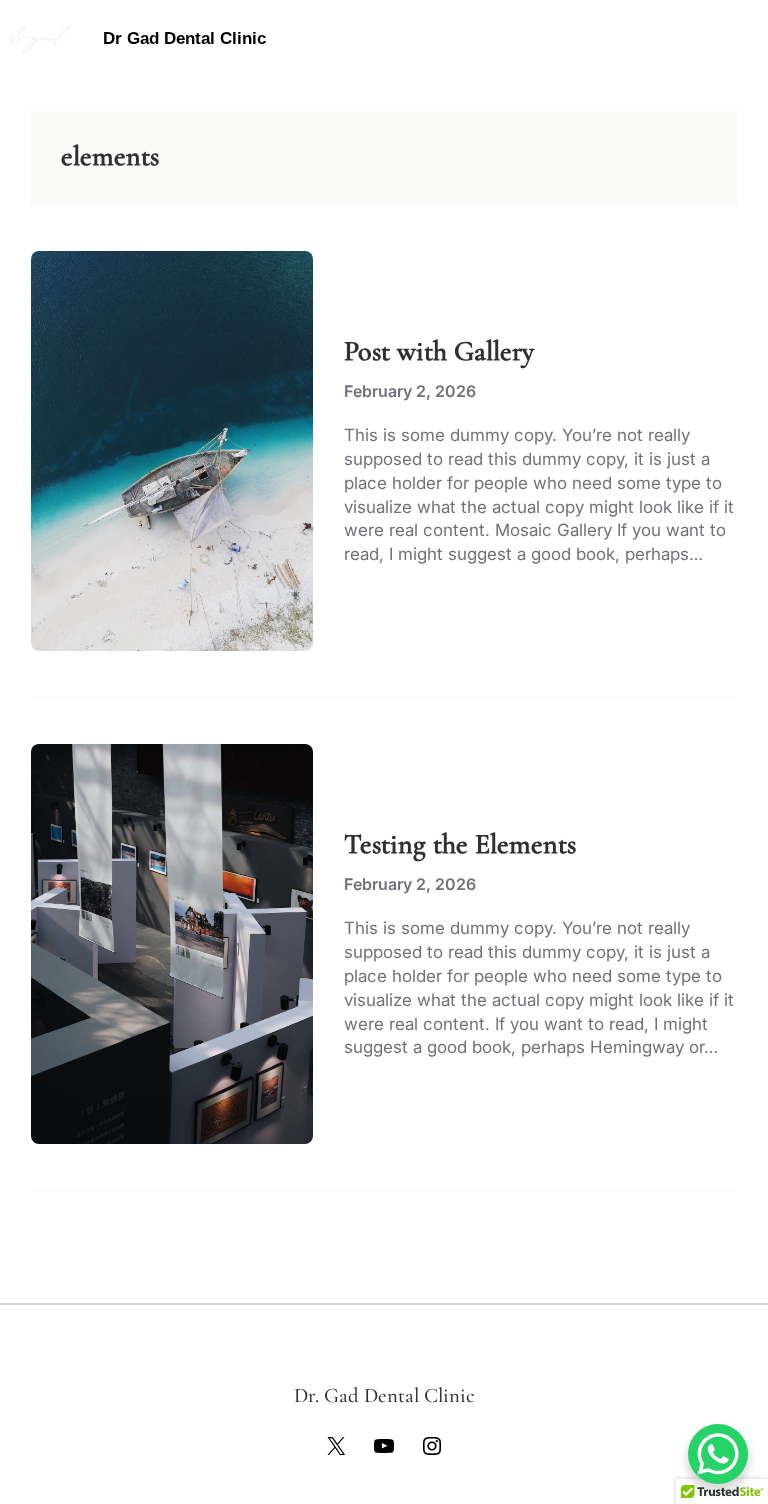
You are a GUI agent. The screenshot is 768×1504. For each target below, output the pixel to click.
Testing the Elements (460, 844)
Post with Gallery (439, 351)
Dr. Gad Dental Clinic (384, 1395)
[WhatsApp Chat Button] (718, 1454)
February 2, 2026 (410, 391)
